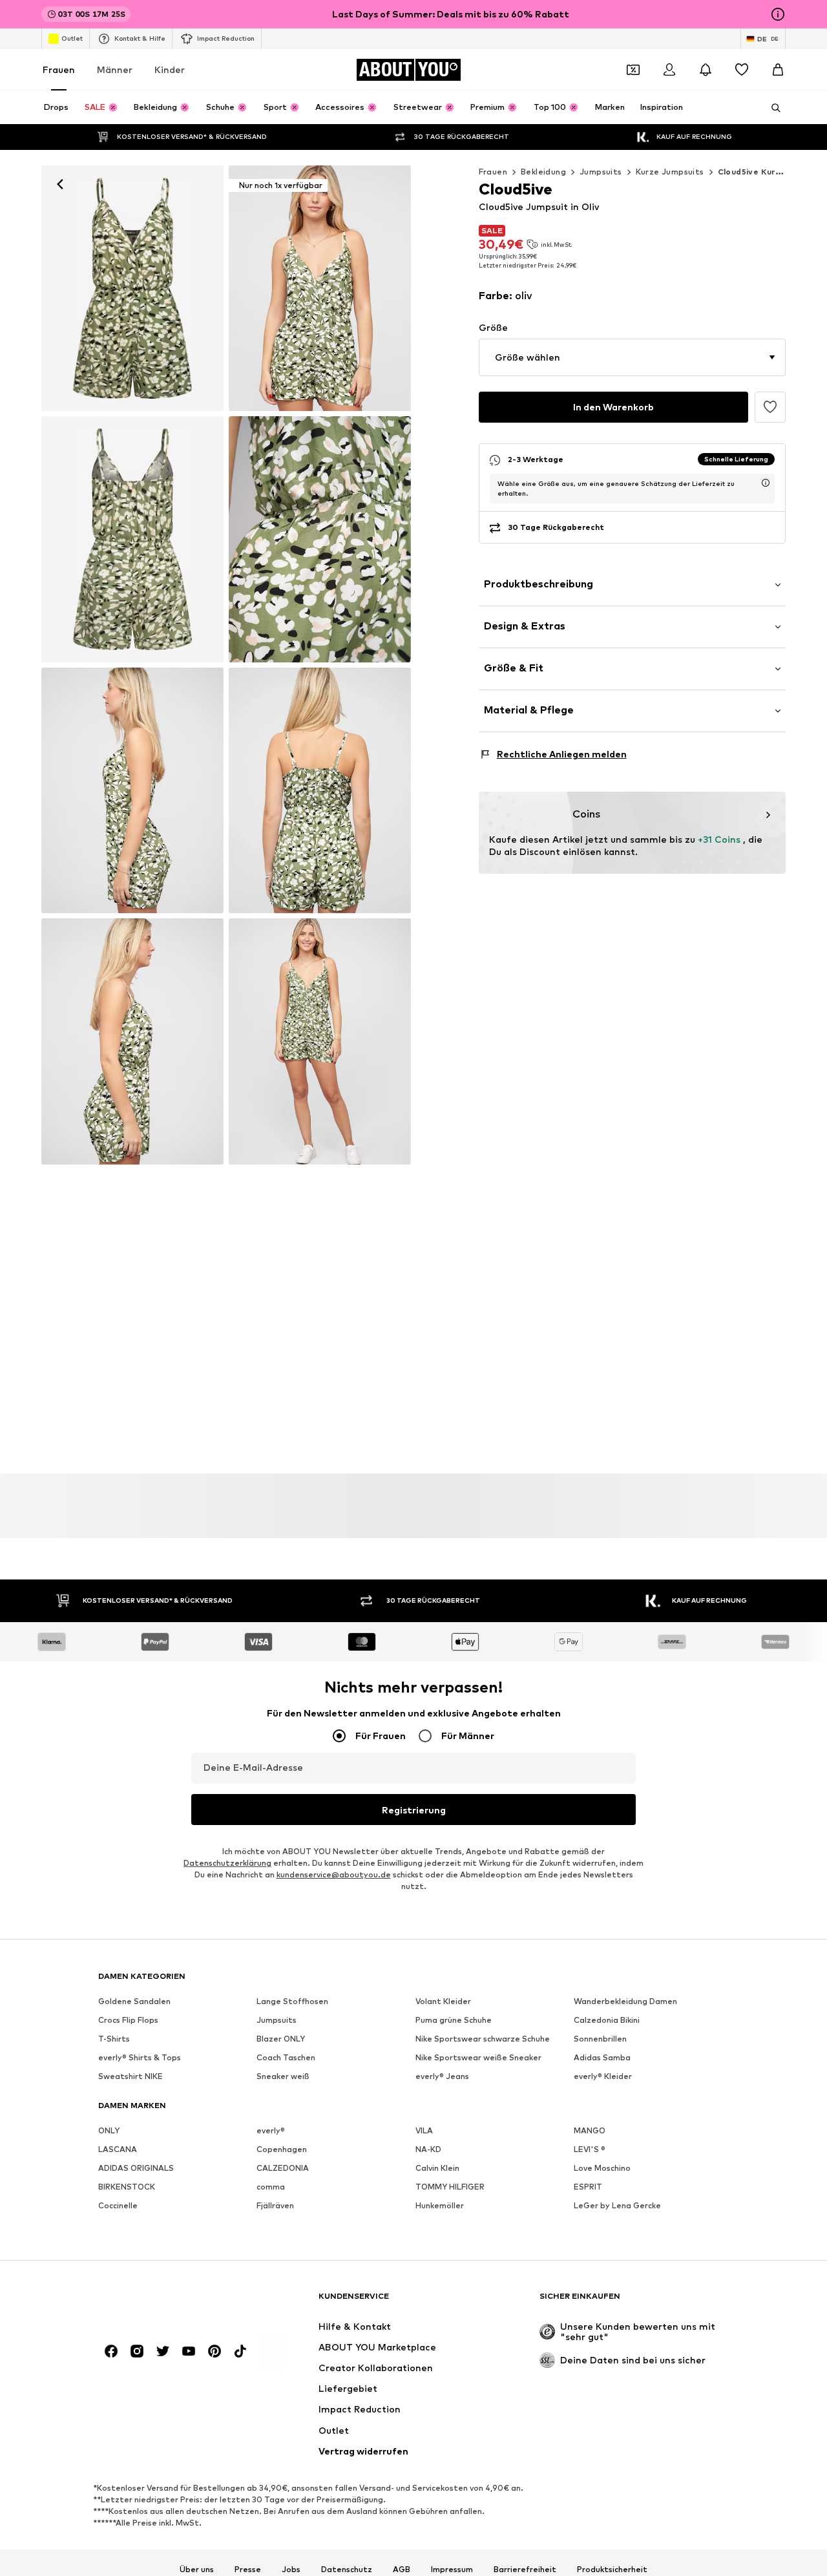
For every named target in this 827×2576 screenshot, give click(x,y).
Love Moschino (602, 2168)
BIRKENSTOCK (127, 2187)
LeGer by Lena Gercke (617, 2205)
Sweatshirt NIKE (131, 2076)
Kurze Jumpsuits (670, 172)
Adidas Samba (602, 2057)
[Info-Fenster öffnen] (778, 14)
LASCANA (118, 2149)
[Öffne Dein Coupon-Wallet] (633, 70)
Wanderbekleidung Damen (625, 2001)
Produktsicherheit (612, 2570)
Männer (115, 69)
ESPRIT (588, 2187)
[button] (632, 357)
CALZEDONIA (283, 2168)
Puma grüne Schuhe (454, 2020)
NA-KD (428, 2149)
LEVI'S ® (590, 2149)
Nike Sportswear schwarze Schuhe (483, 2039)
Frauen (59, 69)
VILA (424, 2130)
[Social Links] (111, 2351)
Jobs (291, 2570)
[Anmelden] (669, 70)
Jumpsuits (601, 172)
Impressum (452, 2570)
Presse (248, 2570)
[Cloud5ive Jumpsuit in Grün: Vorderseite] (132, 288)
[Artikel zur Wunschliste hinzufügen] (770, 407)
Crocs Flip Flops (128, 2020)
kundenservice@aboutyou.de (334, 1874)
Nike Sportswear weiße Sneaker (478, 2057)
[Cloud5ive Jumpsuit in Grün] (132, 539)
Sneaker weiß (283, 2076)
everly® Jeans (442, 2076)
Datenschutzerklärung (227, 1863)
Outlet (72, 38)
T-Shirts (114, 2039)
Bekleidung (543, 172)
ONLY (109, 2130)
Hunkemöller (440, 2205)
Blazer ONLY (281, 2039)
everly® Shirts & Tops (140, 2057)
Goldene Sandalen (134, 2001)
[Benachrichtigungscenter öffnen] (706, 70)
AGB (402, 2570)
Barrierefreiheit (525, 2570)
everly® (271, 2130)
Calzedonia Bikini (607, 2020)
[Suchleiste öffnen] (771, 108)
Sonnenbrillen (600, 2039)
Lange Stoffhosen (292, 2001)
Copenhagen (282, 2149)
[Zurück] (60, 184)
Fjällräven (275, 2205)
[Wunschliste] (742, 70)
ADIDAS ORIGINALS (136, 2168)
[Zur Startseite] (169, 2302)
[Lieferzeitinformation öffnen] (766, 483)
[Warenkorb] (778, 70)
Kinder (170, 69)
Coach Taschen (286, 2057)
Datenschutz (347, 2570)
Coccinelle (118, 2205)
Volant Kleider (443, 2001)
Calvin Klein (437, 2168)
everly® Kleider (603, 2076)
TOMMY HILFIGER (450, 2187)
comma (271, 2187)
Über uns (197, 2570)
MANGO (590, 2130)
